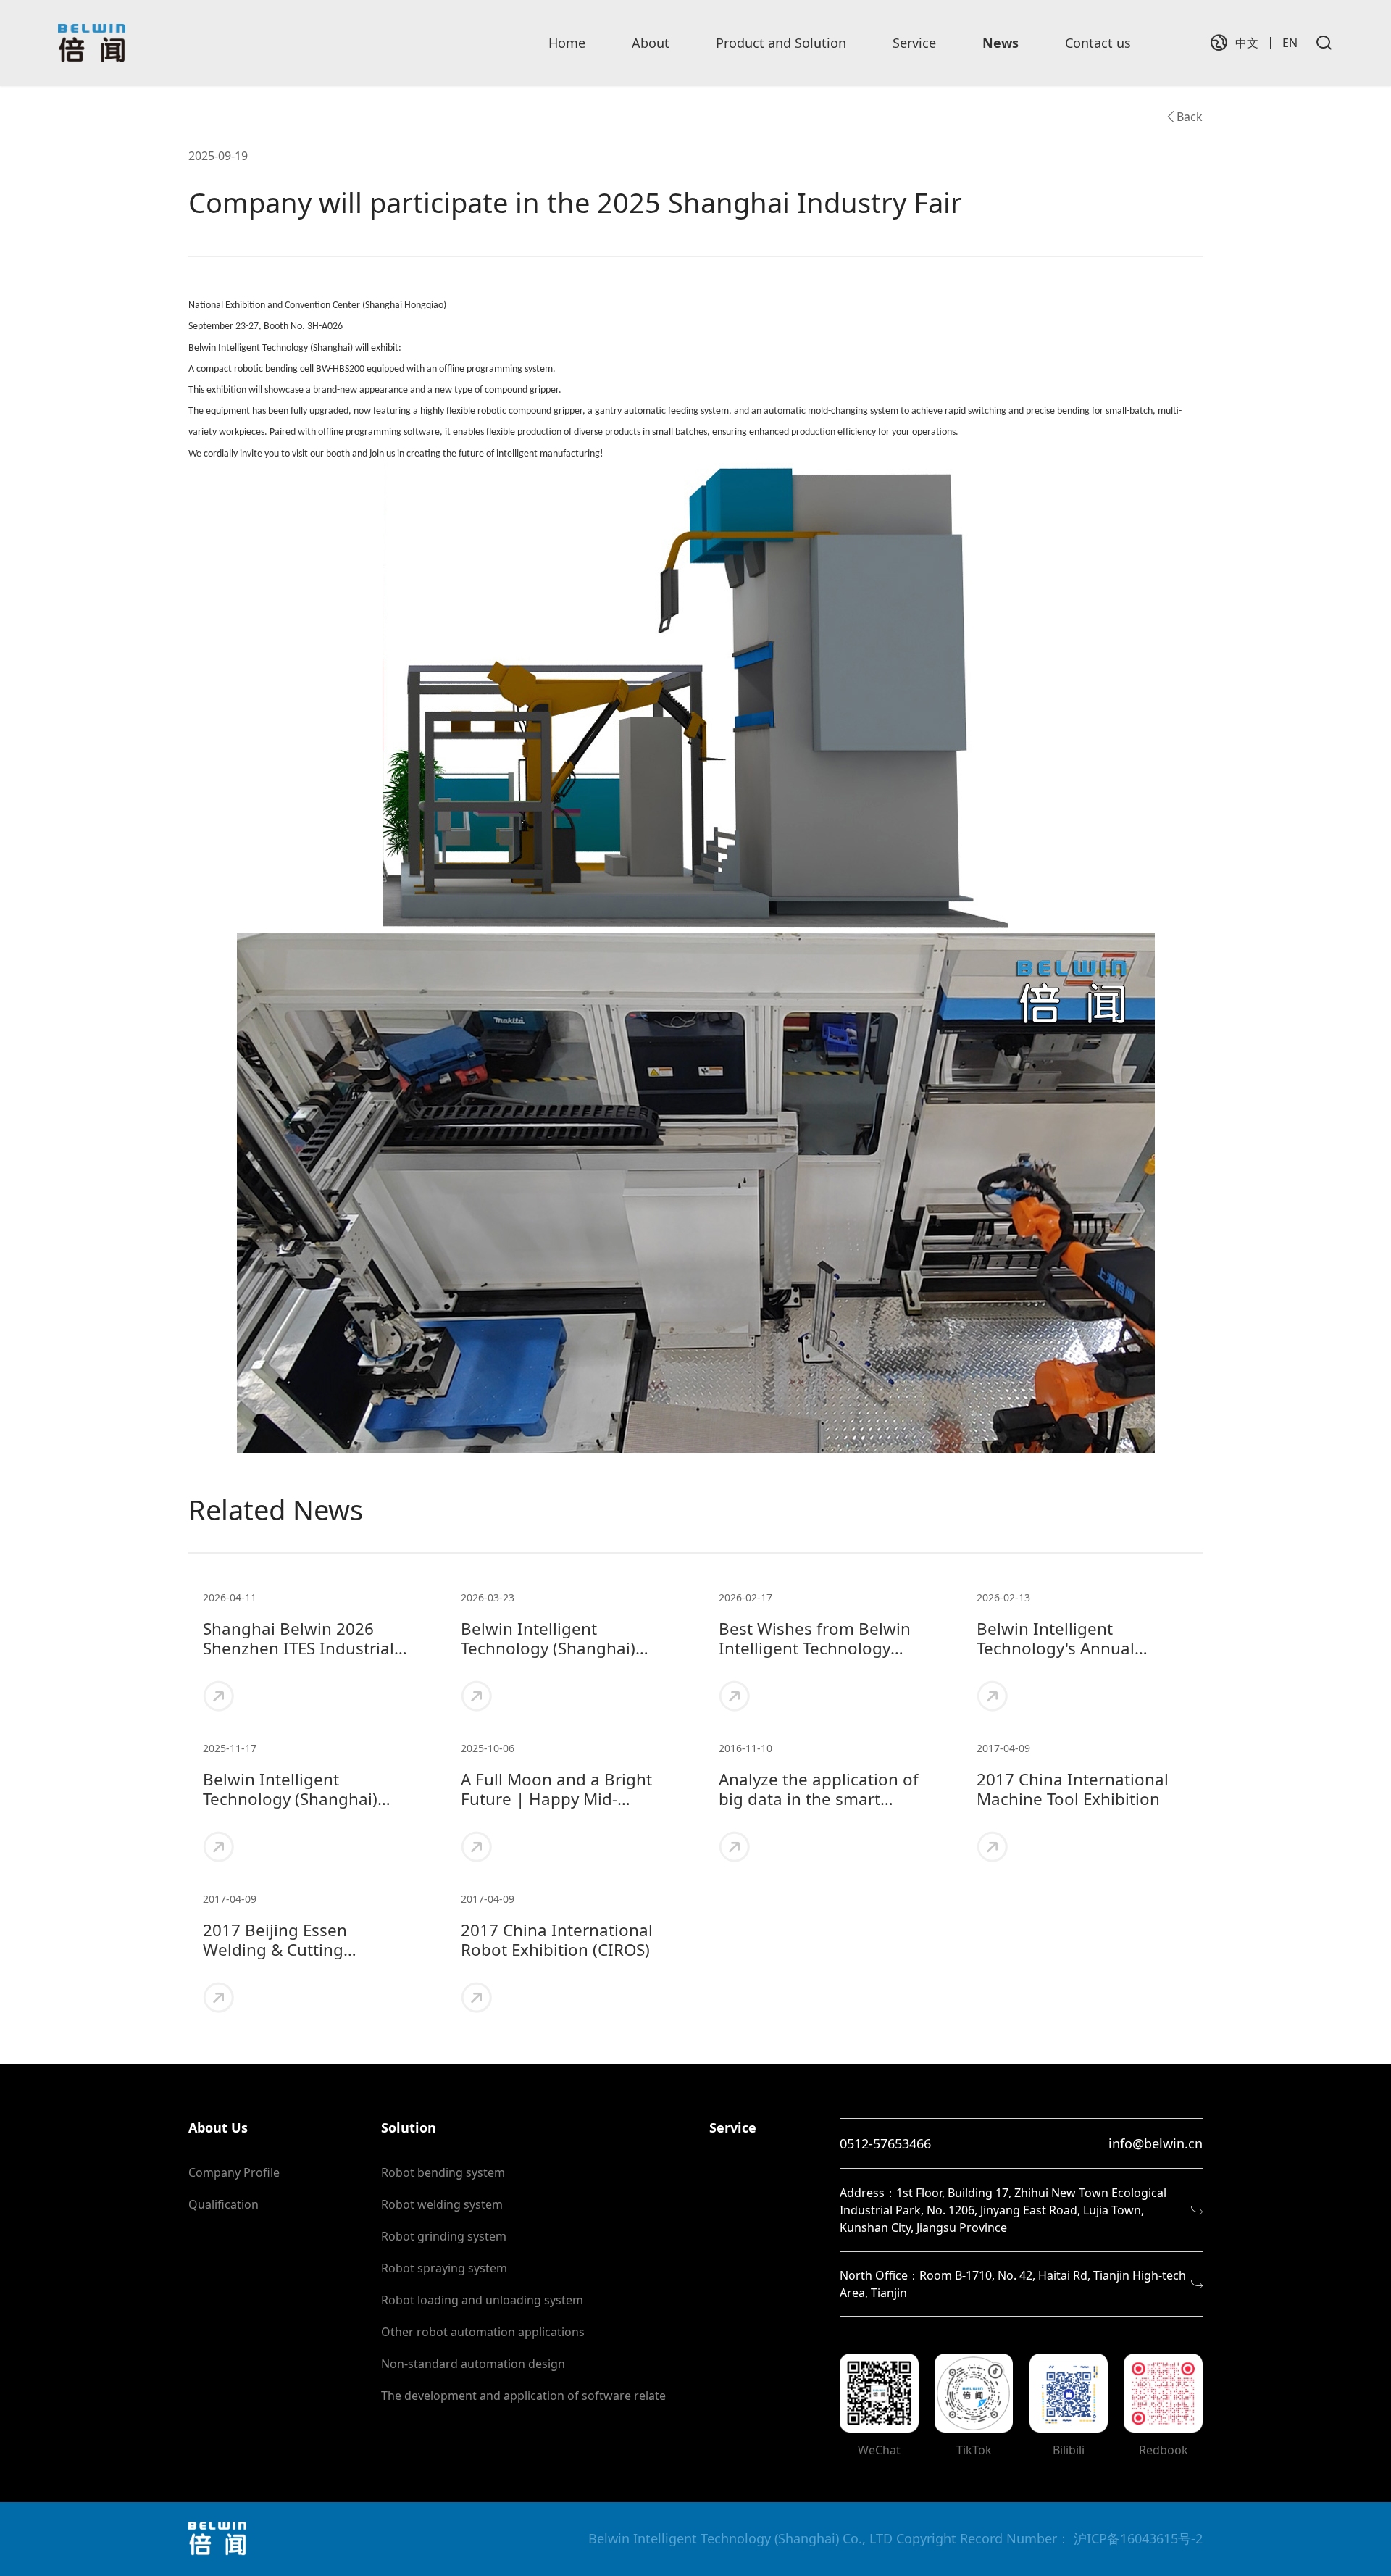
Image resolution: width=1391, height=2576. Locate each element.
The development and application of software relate (523, 2396)
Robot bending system (443, 2172)
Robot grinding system (444, 2236)
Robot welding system (442, 2204)
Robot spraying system (444, 2268)
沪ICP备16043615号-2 (1138, 2538)
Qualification (224, 2204)
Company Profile (234, 2172)
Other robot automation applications (483, 2332)
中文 (1247, 43)
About (651, 43)
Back (1190, 117)
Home (567, 43)
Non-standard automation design (473, 2364)
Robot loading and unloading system (482, 2300)
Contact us (1098, 43)
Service (914, 43)
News (1001, 43)
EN (1290, 43)
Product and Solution (781, 43)
